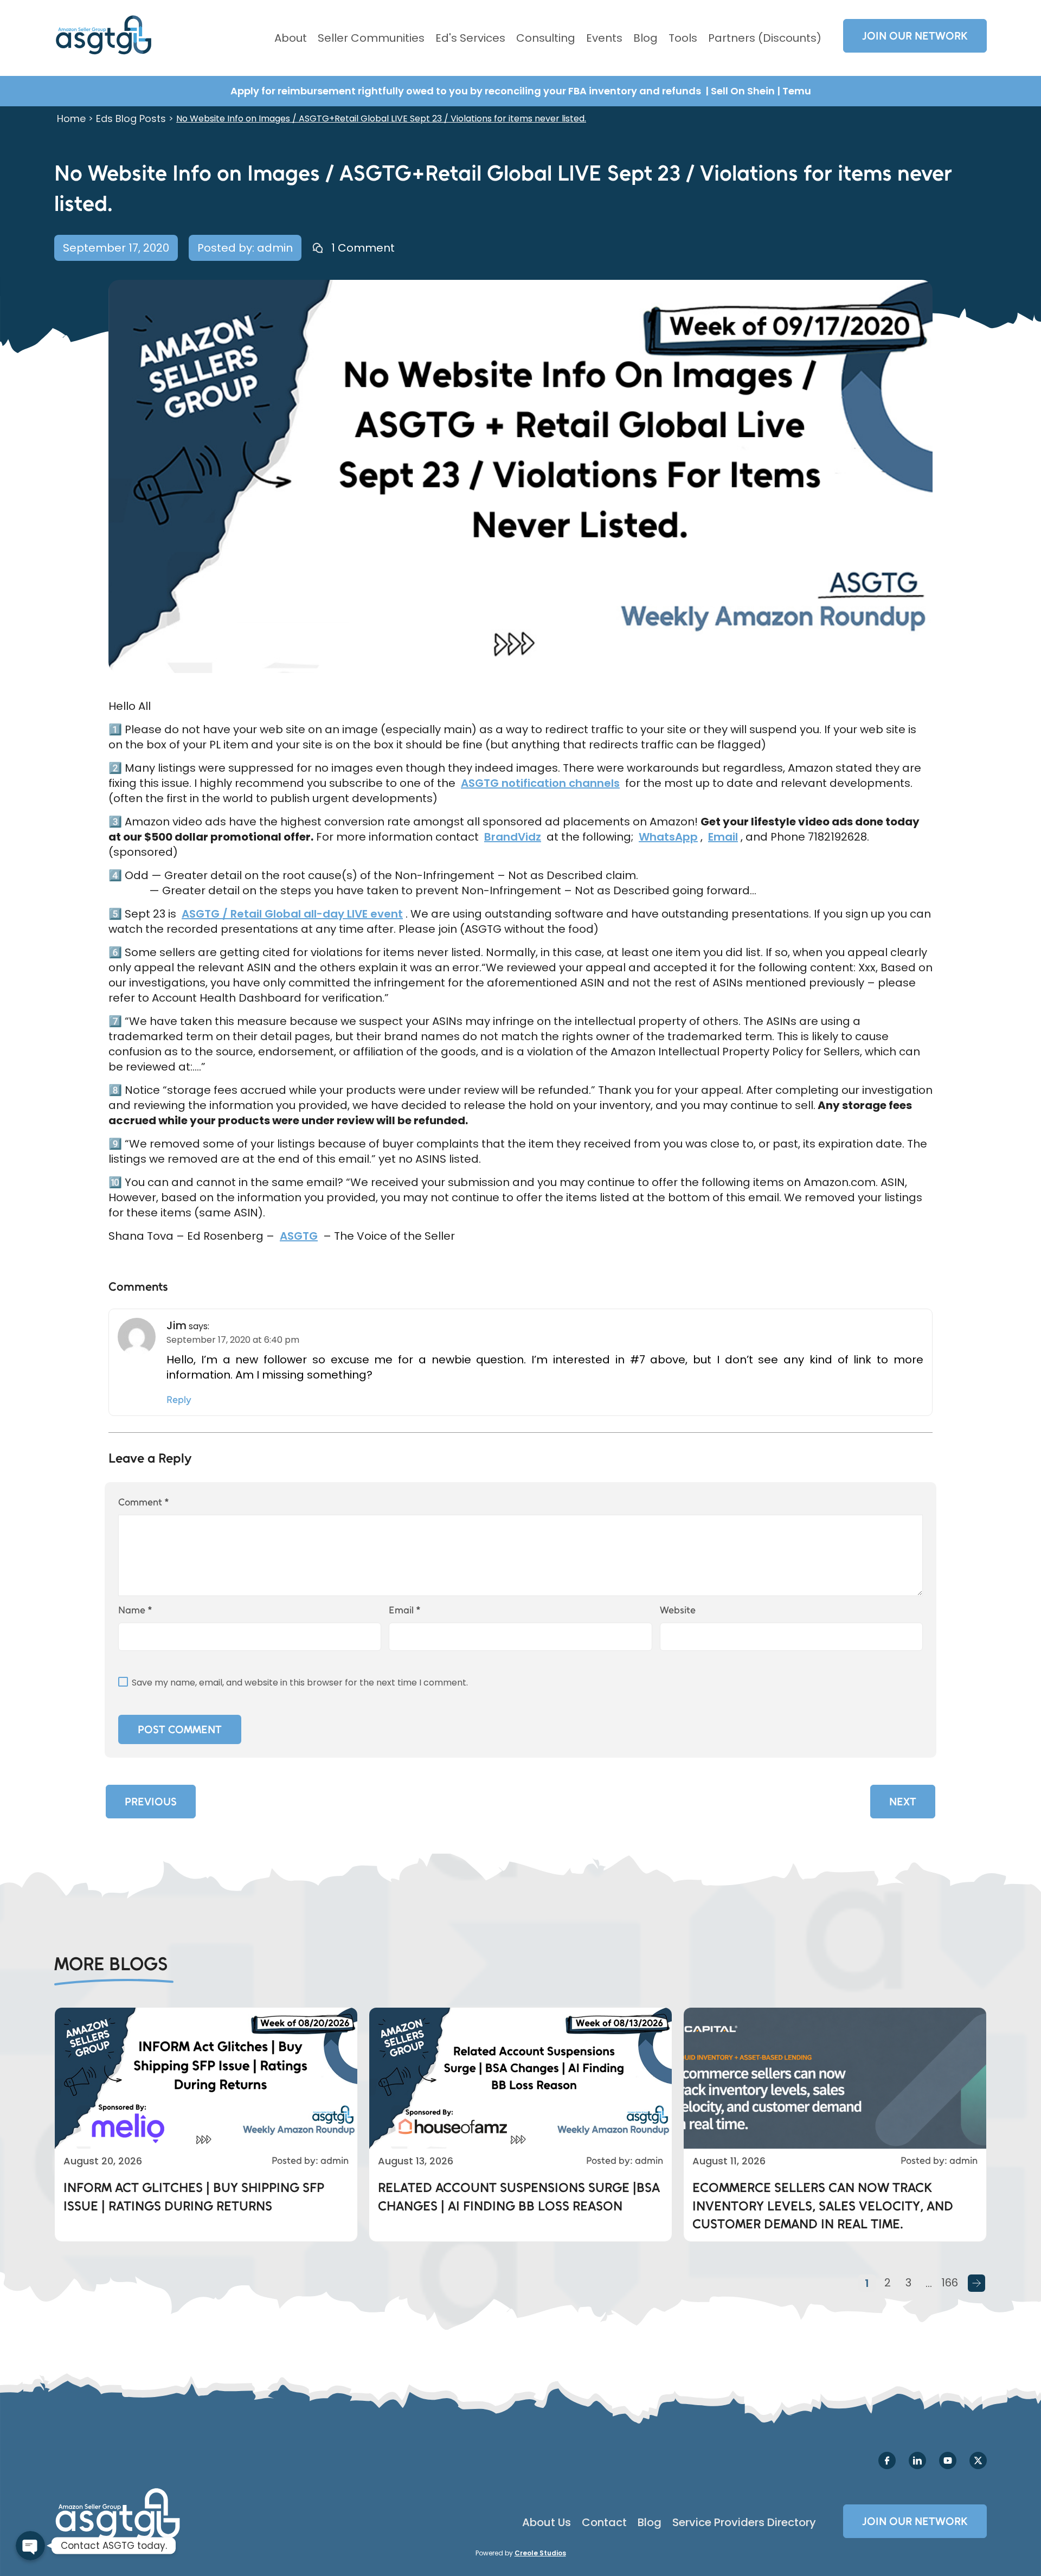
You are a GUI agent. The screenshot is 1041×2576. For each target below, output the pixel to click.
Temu (797, 91)
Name (135, 1610)
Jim (176, 1325)
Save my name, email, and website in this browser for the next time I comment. (300, 1683)
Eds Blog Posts (131, 118)
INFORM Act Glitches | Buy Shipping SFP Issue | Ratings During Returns (194, 2197)
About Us (547, 2522)
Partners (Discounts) (765, 38)
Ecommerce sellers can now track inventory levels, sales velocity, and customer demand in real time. (823, 2206)
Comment (144, 1502)
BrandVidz (513, 837)
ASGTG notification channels (540, 783)
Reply (179, 1400)
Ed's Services (470, 38)
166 (950, 2283)
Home (71, 118)
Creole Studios (540, 2553)
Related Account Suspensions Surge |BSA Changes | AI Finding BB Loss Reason (519, 2197)
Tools (683, 38)
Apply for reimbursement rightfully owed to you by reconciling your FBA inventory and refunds (467, 91)
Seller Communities (371, 38)
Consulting (546, 38)
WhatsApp (668, 837)
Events (604, 38)
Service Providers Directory (744, 2522)
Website (678, 1610)
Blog (645, 38)
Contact (604, 2522)
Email (723, 837)
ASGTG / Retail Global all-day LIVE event (292, 914)
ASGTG (299, 1236)
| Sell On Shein (740, 91)
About (291, 38)
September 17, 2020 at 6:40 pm (233, 1340)
